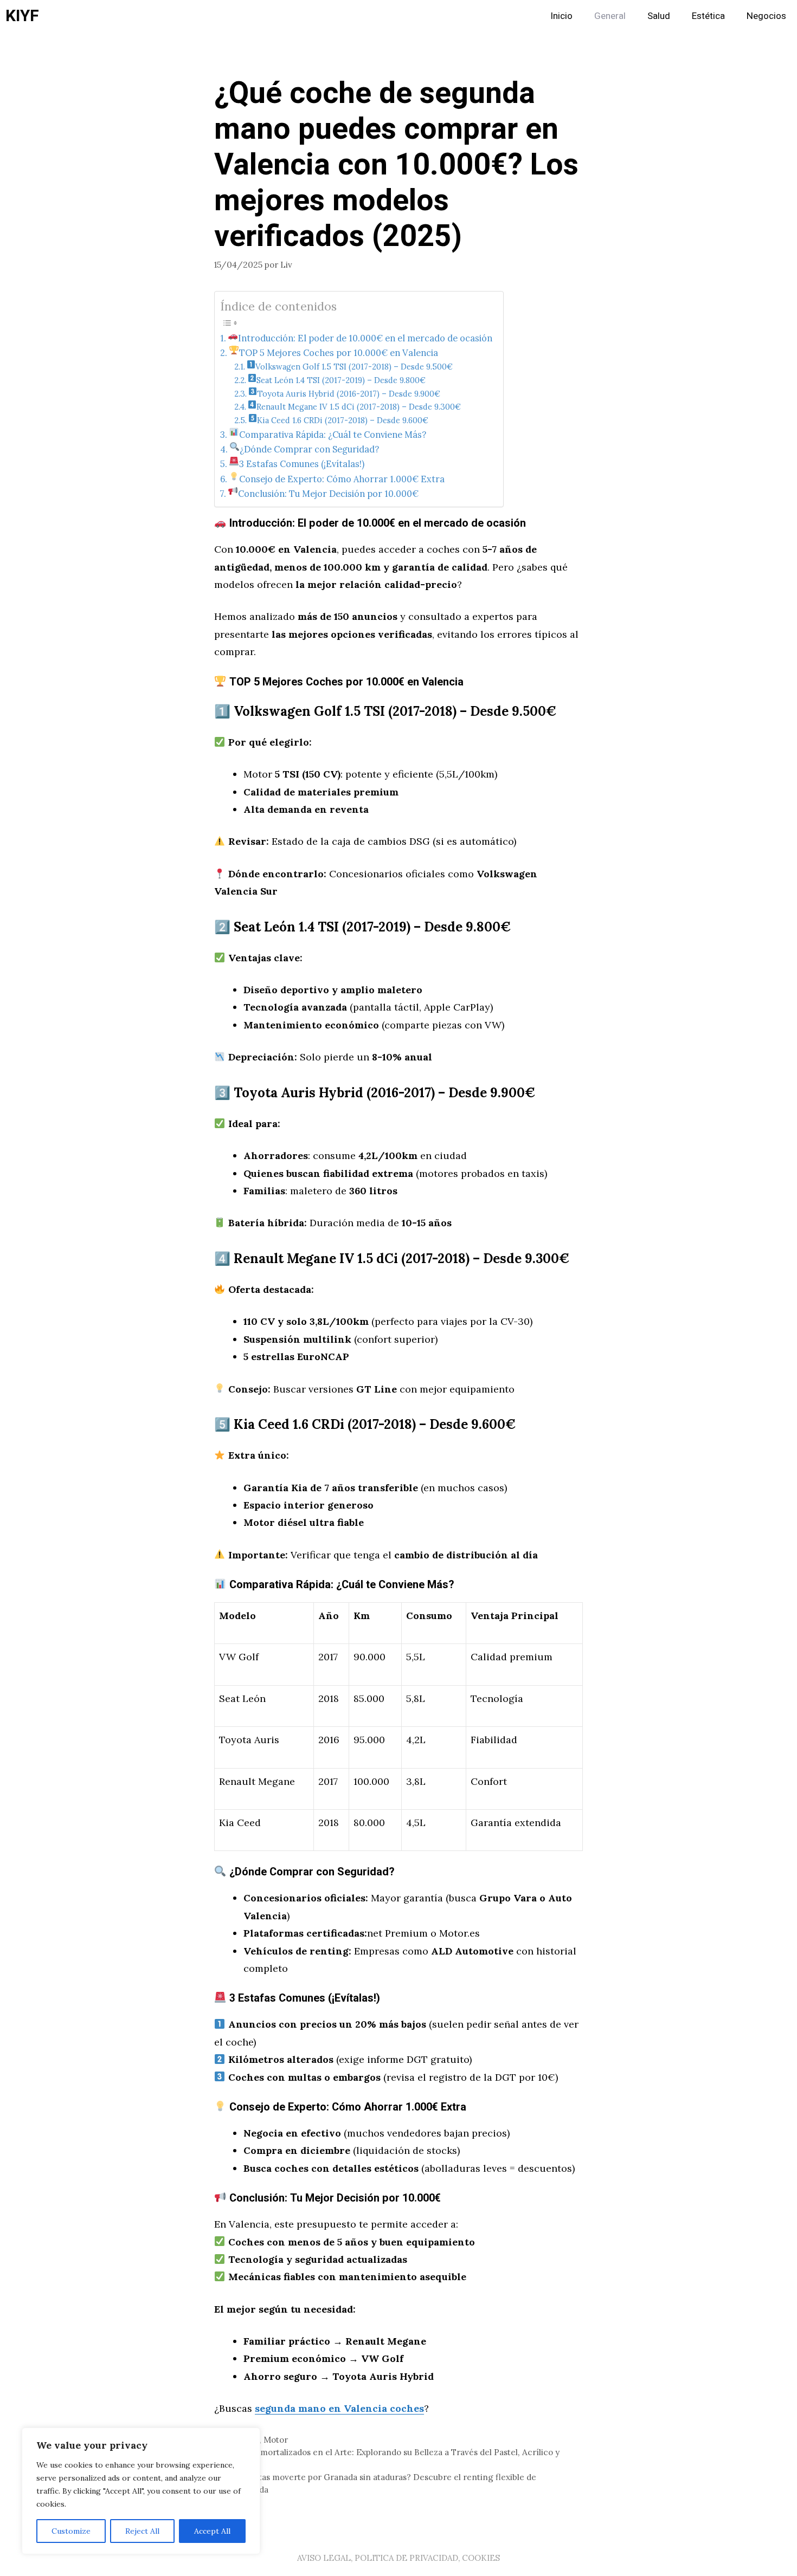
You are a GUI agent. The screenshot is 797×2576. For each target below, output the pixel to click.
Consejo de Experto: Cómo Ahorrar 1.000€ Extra (342, 479)
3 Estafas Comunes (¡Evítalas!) (302, 464)
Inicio (561, 16)
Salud (659, 16)
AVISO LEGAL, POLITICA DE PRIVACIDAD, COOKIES (398, 2558)
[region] (141, 2491)
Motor (276, 2440)
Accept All (212, 2531)
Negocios (766, 16)
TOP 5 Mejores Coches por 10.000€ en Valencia (339, 353)
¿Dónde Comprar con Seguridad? (309, 449)
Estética (708, 16)
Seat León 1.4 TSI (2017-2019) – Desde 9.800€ (341, 380)
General (610, 16)
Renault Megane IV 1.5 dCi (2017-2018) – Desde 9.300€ (359, 407)
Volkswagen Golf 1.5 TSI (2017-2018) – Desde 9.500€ (354, 367)
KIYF (22, 16)
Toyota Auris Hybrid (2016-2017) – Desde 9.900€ (349, 394)
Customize (71, 2531)
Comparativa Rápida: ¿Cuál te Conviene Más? (333, 435)
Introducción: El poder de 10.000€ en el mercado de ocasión (365, 338)
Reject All (142, 2531)
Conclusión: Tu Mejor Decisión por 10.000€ (328, 494)
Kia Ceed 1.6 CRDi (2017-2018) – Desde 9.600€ (343, 420)
